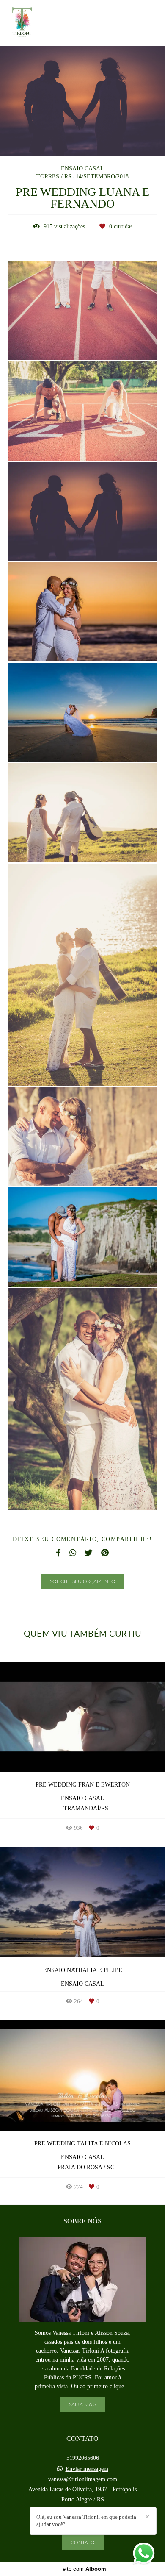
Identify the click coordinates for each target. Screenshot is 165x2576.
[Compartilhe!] (83, 342)
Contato (83, 2543)
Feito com (83, 2569)
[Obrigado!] (58, 342)
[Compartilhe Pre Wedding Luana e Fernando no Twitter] (89, 1553)
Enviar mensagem (87, 2469)
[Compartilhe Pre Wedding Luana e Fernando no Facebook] (58, 1553)
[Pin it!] (108, 342)
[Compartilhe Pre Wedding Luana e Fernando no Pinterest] (105, 1553)
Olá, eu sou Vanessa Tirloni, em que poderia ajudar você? (86, 2520)
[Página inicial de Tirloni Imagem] (22, 23)
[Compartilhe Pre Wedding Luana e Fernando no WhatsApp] (73, 1553)
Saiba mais (82, 2404)
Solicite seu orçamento (83, 1581)
